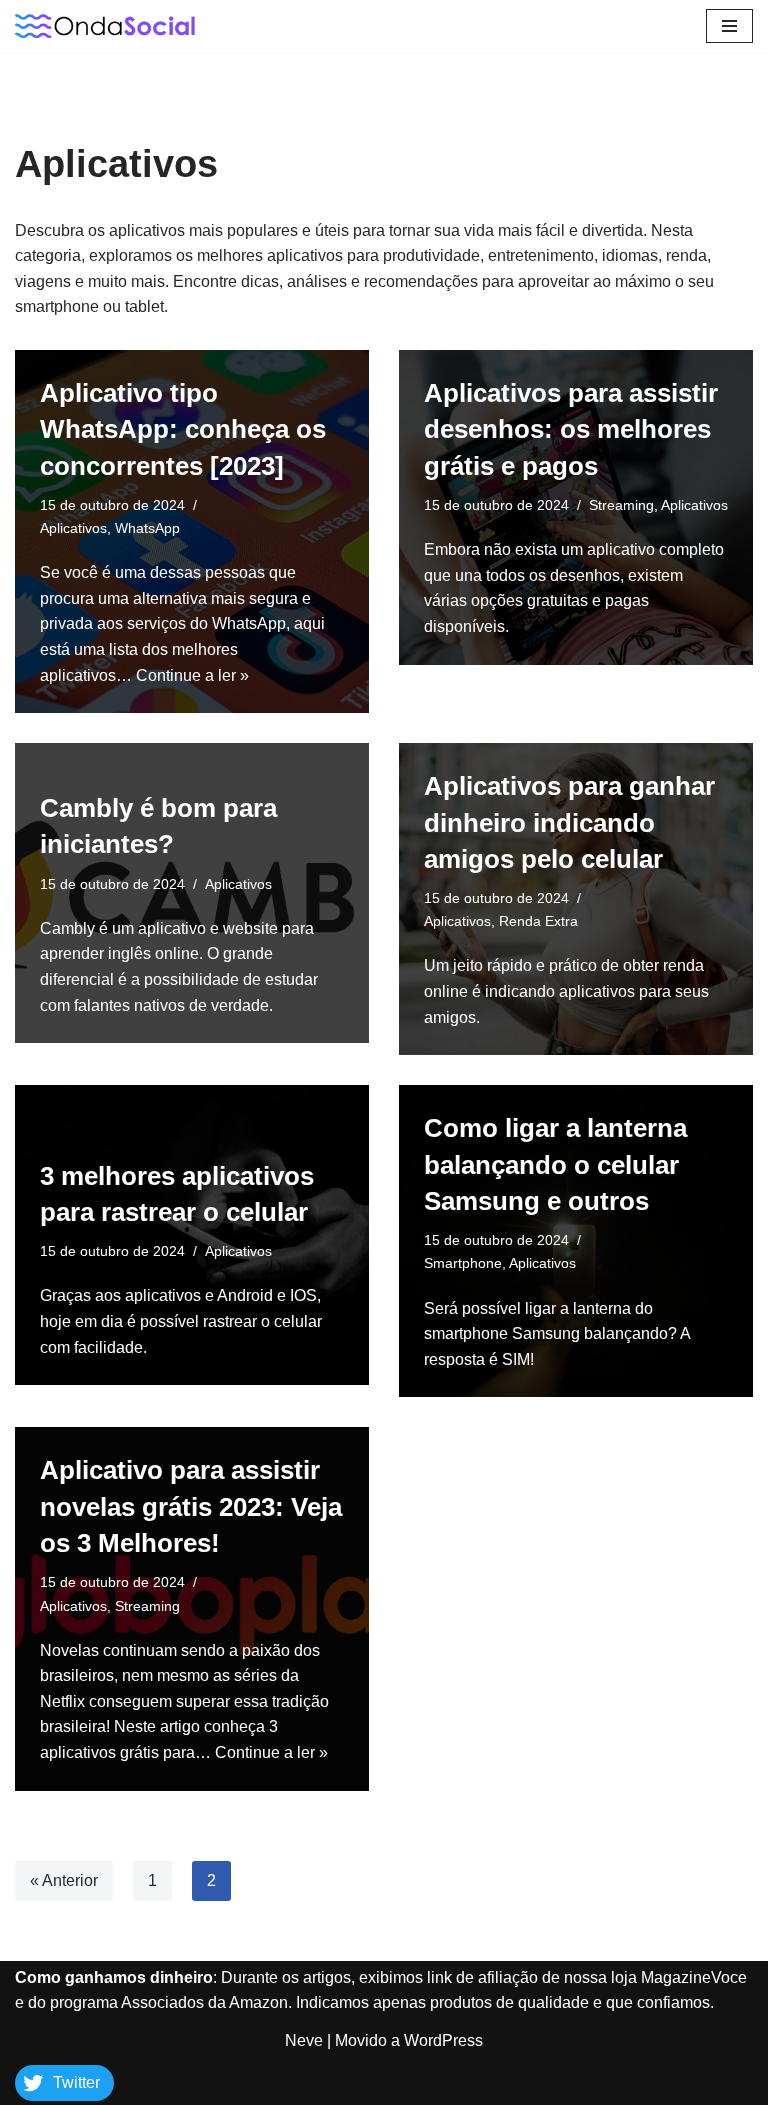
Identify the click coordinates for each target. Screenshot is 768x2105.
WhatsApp (147, 528)
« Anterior (64, 1880)
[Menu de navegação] (729, 26)
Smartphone (463, 1263)
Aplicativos (73, 528)
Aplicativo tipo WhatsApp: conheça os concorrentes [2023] (183, 429)
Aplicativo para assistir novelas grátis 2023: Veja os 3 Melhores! (191, 1506)
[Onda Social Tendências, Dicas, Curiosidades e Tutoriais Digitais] (105, 26)
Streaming (621, 505)
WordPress (443, 2040)
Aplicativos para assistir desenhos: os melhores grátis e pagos (571, 429)
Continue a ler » (192, 675)
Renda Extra (538, 921)
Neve (304, 2040)
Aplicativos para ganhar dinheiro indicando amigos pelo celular (569, 822)
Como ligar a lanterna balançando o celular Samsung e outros (555, 1164)
